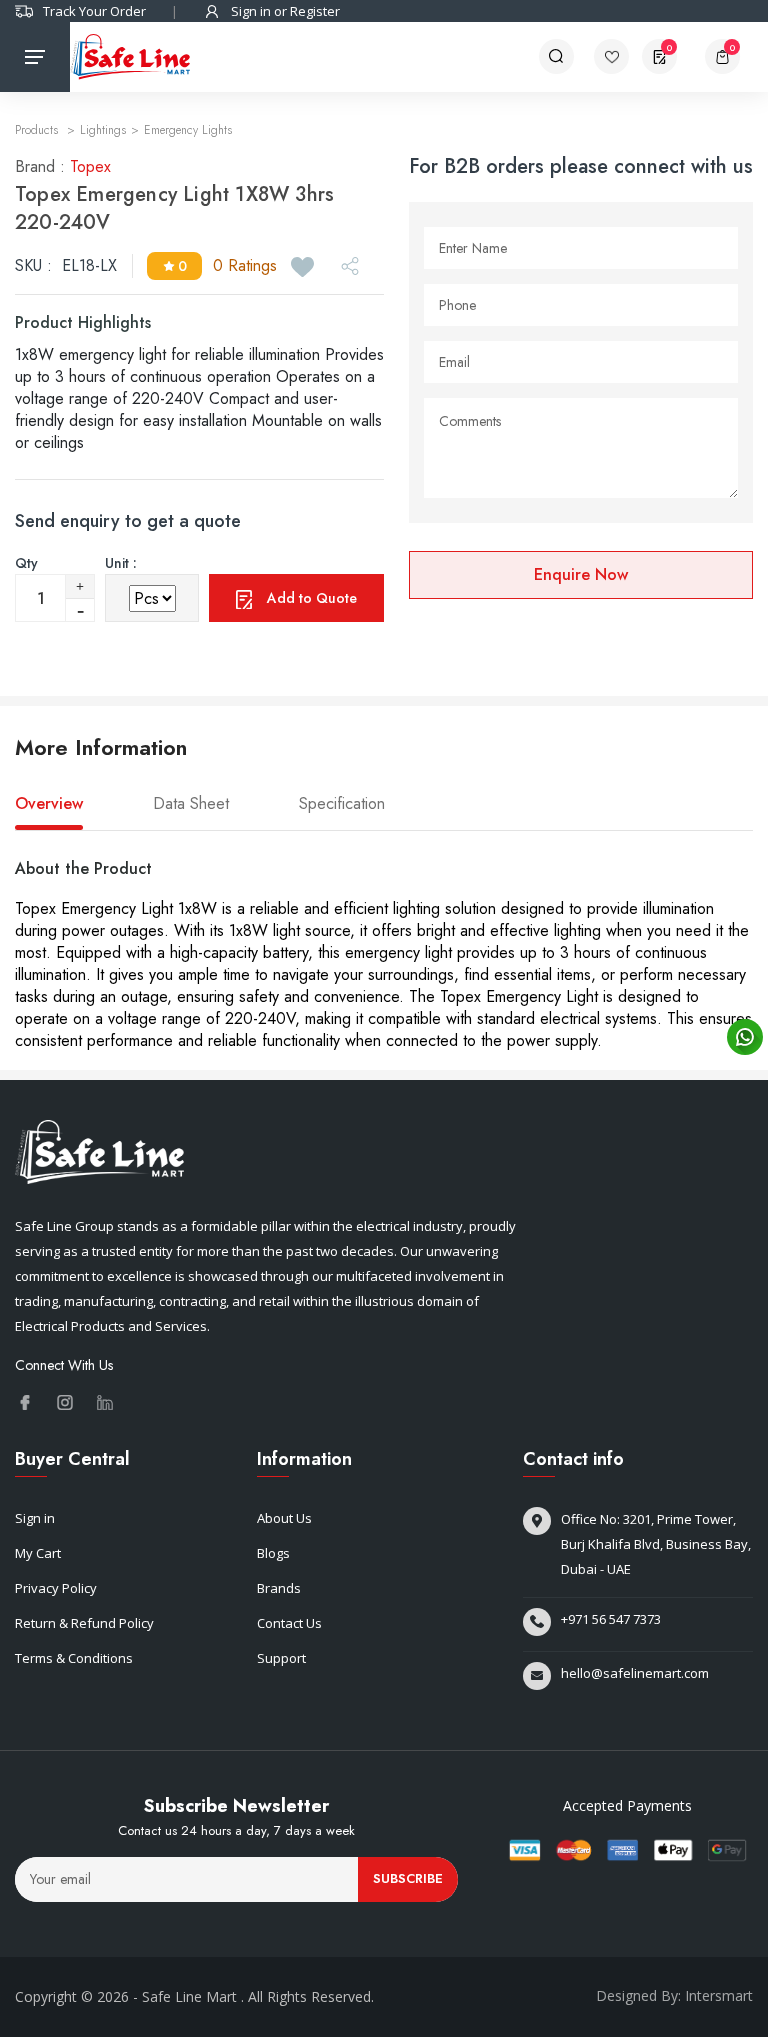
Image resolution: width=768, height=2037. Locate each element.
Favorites (618, 56)
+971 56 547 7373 (611, 1619)
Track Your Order (94, 11)
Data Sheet (191, 804)
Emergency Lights (188, 130)
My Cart (38, 1553)
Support (281, 1658)
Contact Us (289, 1623)
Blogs (273, 1553)
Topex (90, 166)
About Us (284, 1518)
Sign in (35, 1518)
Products (38, 130)
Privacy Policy (56, 1588)
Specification (342, 804)
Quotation (669, 47)
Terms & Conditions (74, 1658)
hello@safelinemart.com (635, 1673)
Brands (279, 1588)
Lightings (103, 130)
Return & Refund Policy (84, 1623)
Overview (49, 804)
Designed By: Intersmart (674, 1995)
